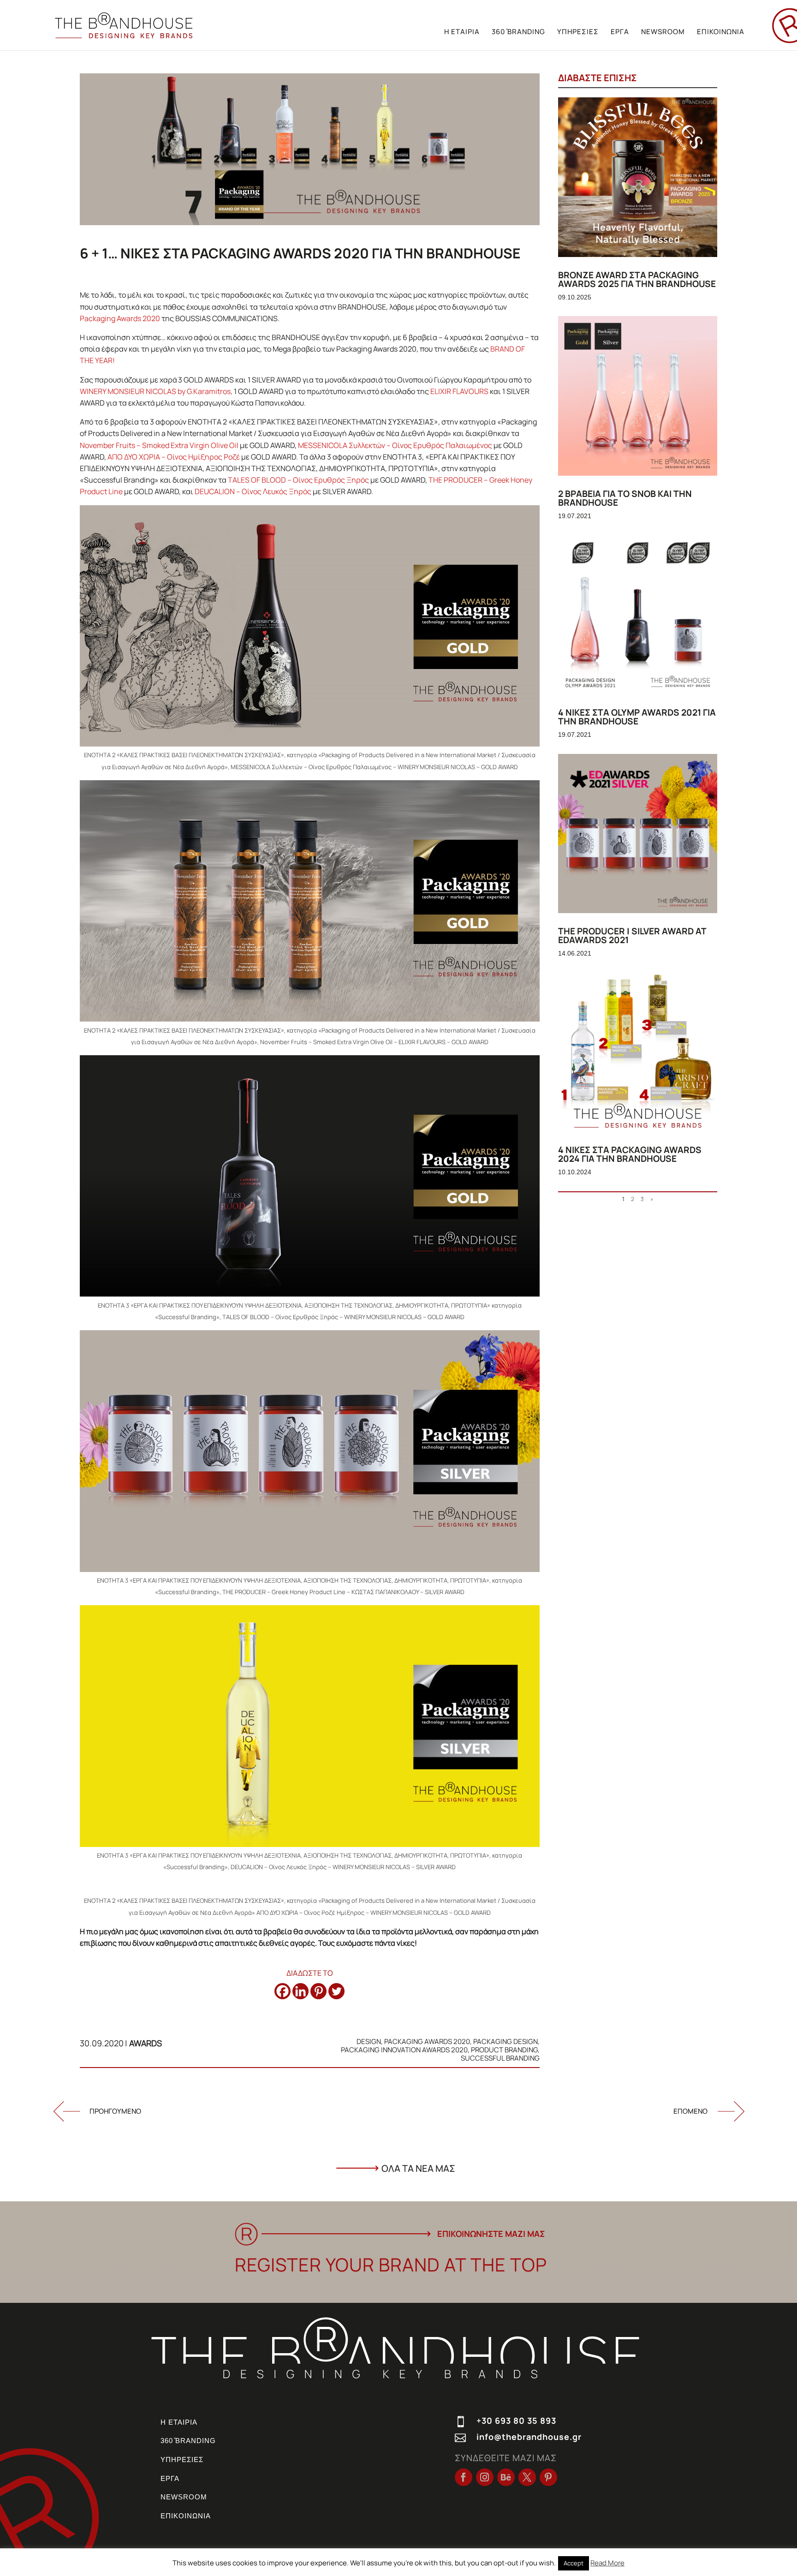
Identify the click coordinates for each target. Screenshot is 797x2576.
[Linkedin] (300, 1991)
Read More (607, 2563)
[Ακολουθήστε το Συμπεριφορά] (506, 2477)
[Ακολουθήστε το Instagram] (485, 2477)
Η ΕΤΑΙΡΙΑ (462, 32)
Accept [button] (574, 2563)
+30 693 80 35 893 (516, 2421)
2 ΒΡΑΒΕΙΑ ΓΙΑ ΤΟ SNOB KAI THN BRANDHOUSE (625, 498)
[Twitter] (336, 1991)
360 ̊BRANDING (518, 32)
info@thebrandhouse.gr (529, 2437)
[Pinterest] (318, 1991)
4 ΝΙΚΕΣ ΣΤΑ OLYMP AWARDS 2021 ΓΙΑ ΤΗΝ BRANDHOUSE (637, 717)
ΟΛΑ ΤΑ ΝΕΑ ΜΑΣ (418, 2168)
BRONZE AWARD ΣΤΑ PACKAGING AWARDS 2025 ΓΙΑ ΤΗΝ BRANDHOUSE (637, 279)
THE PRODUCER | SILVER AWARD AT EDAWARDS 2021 (632, 935)
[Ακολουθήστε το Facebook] (464, 2477)
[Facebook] (283, 1991)
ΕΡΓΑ (620, 32)
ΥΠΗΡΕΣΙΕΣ (578, 32)
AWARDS (146, 2043)
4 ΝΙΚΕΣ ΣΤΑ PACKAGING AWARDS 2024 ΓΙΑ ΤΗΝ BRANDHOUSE (630, 1154)
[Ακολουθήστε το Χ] (527, 2477)
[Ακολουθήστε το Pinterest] (548, 2477)
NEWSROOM (663, 32)
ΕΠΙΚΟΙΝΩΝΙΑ (721, 32)
